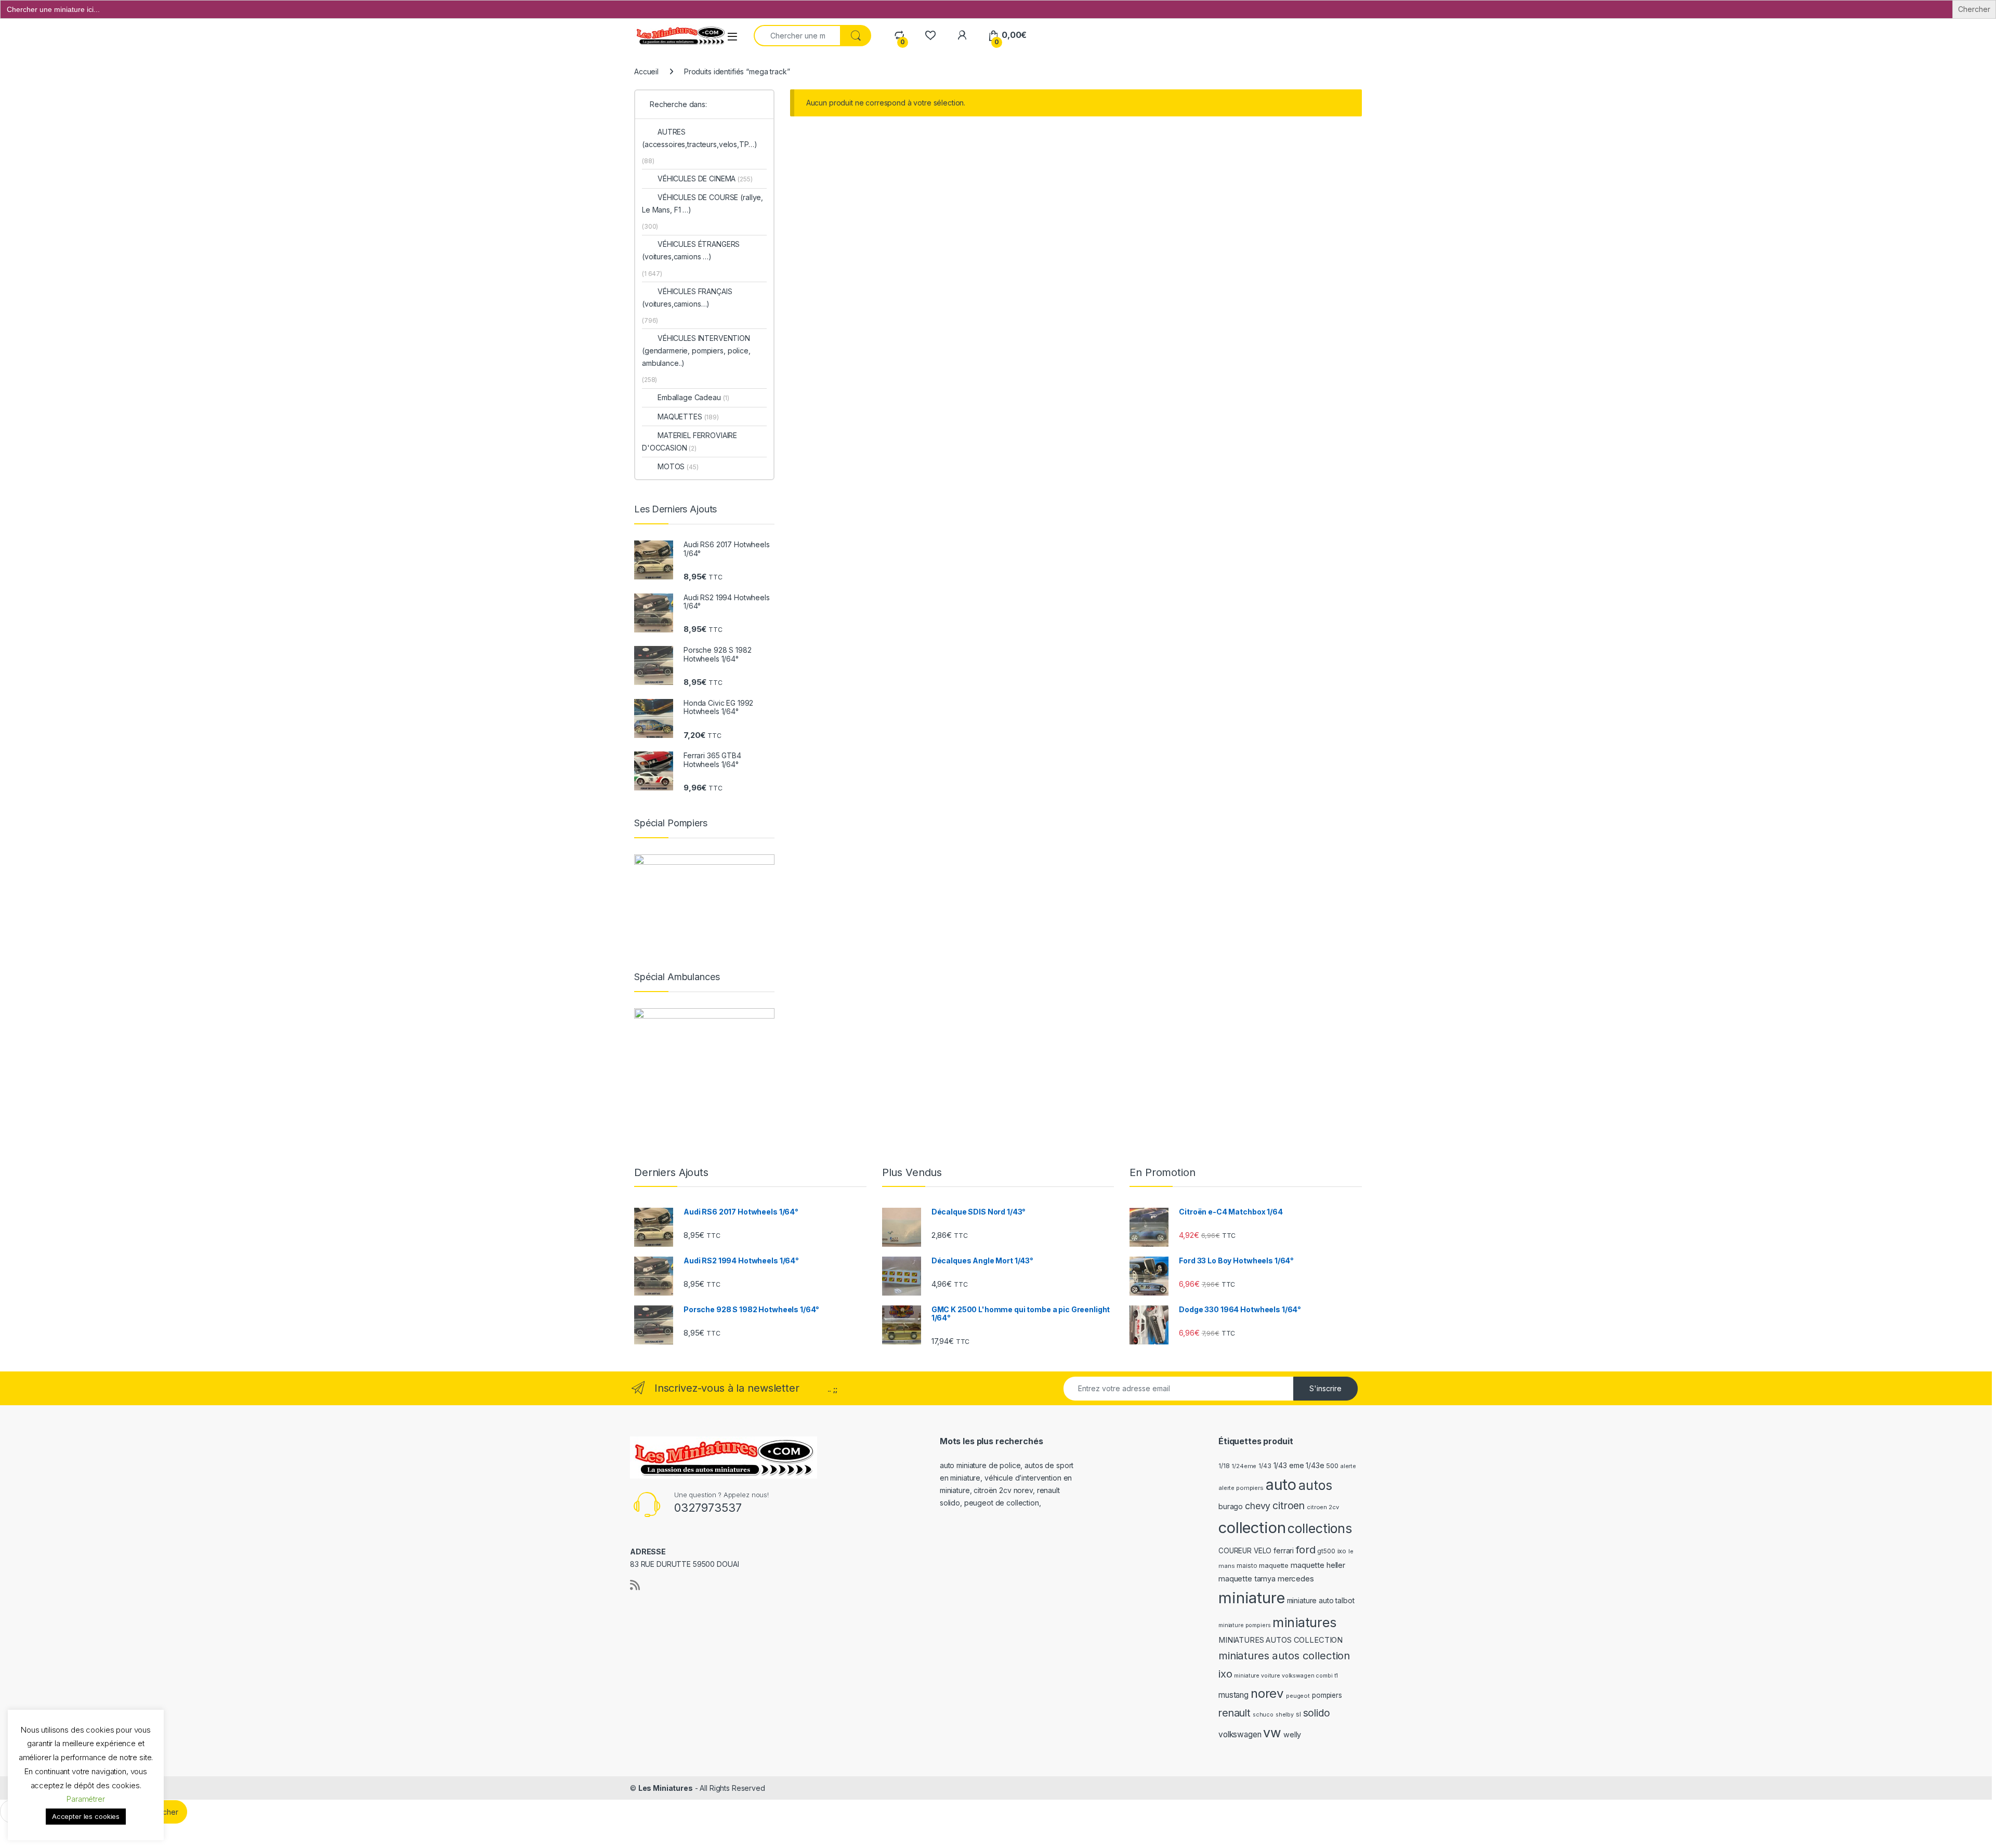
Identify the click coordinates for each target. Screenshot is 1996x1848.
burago (1231, 1506)
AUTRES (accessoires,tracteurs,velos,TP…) (699, 138)
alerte (1348, 1466)
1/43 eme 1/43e (1299, 1465)
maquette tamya (1247, 1579)
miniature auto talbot (1321, 1600)
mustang (1233, 1695)
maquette (1274, 1566)
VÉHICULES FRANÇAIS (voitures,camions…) (687, 298)
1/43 (1265, 1466)
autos (1315, 1485)
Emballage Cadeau (693, 397)
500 (1332, 1466)
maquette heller (1318, 1565)
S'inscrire (1325, 1388)
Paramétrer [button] (86, 1799)
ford (1305, 1550)
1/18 (1224, 1466)
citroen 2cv (1323, 1507)
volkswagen (1240, 1734)
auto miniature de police (980, 1465)
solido (1317, 1713)
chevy (1258, 1506)
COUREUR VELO (1245, 1551)
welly (1292, 1734)
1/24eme (1244, 1466)
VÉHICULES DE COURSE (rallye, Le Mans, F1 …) (702, 203)
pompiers (1327, 1695)
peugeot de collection (1002, 1503)
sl (1298, 1714)
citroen (1289, 1506)
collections (1319, 1528)
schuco (1263, 1715)
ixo (1342, 1551)
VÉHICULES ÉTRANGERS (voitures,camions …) (691, 250)
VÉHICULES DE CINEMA (705, 179)
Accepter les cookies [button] (86, 1816)
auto (1281, 1484)
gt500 (1326, 1551)
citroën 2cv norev (1003, 1490)
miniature (1252, 1598)
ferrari (1284, 1550)
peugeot (1298, 1696)
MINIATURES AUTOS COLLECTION (1281, 1640)
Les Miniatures (666, 1788)
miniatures (1304, 1622)
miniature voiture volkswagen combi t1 (1286, 1676)
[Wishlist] (930, 35)
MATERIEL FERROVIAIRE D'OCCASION (690, 441)
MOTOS (678, 466)
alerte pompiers (1241, 1488)
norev (1267, 1693)
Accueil (646, 71)
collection (1252, 1528)
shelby (1285, 1715)
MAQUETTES (688, 417)
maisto (1247, 1566)
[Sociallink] (635, 1585)
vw (1272, 1733)
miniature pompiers (1244, 1625)
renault (1235, 1713)
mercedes (1296, 1579)
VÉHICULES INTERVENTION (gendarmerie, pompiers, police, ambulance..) (696, 351)
